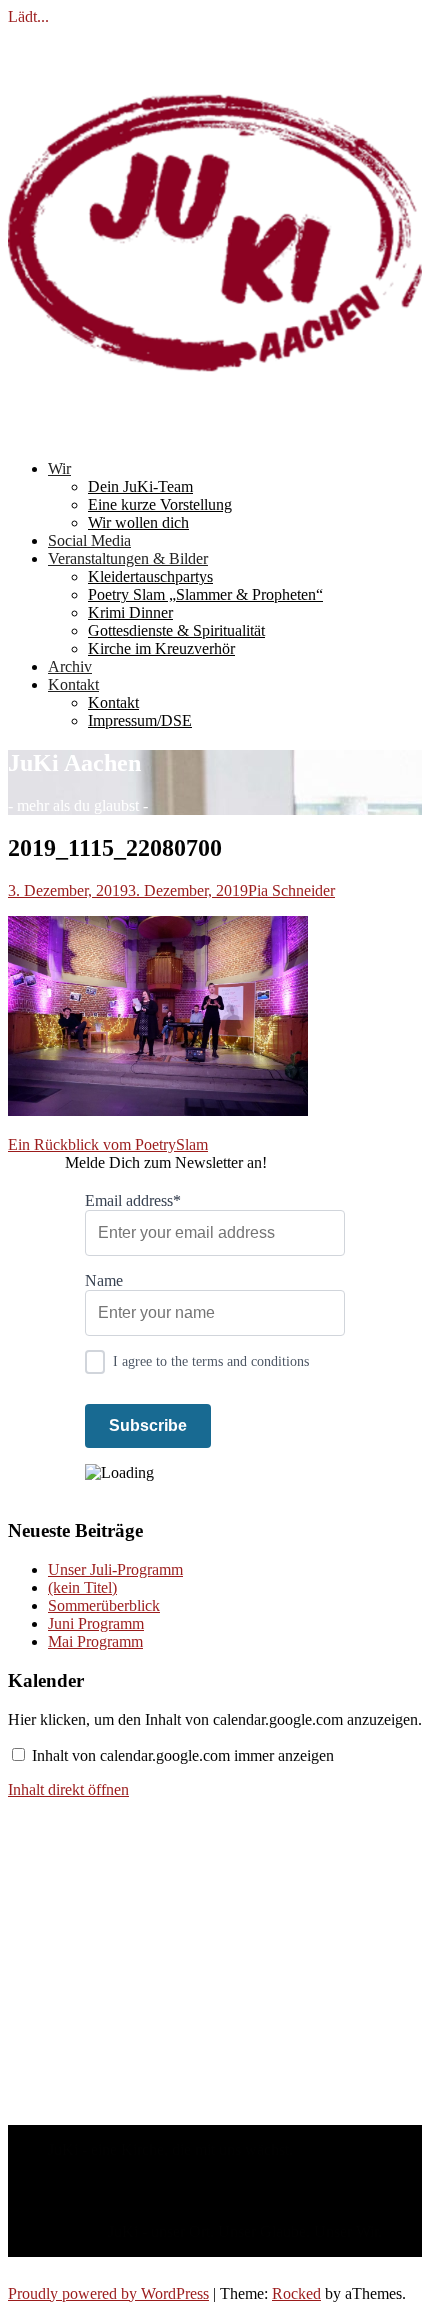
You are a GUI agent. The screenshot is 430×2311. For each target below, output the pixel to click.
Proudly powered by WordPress (108, 2293)
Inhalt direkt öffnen (68, 1789)
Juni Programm (96, 1623)
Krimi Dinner (130, 612)
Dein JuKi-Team (140, 486)
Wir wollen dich (138, 522)
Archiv (70, 666)
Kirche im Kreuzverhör (161, 648)
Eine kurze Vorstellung (160, 504)
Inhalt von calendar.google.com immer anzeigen (183, 1755)
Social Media (89, 540)
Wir (59, 468)
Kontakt (73, 684)
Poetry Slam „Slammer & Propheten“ (205, 594)
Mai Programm (95, 1641)
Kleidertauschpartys (150, 576)
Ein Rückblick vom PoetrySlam (108, 1144)
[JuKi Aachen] (215, 434)
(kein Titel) (82, 1587)
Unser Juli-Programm (115, 1569)
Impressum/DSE (140, 720)
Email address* (133, 1200)
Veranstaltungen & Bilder (128, 558)
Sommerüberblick (104, 1605)
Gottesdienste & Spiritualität (176, 630)
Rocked (296, 2293)
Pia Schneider (291, 890)
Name (104, 1280)
